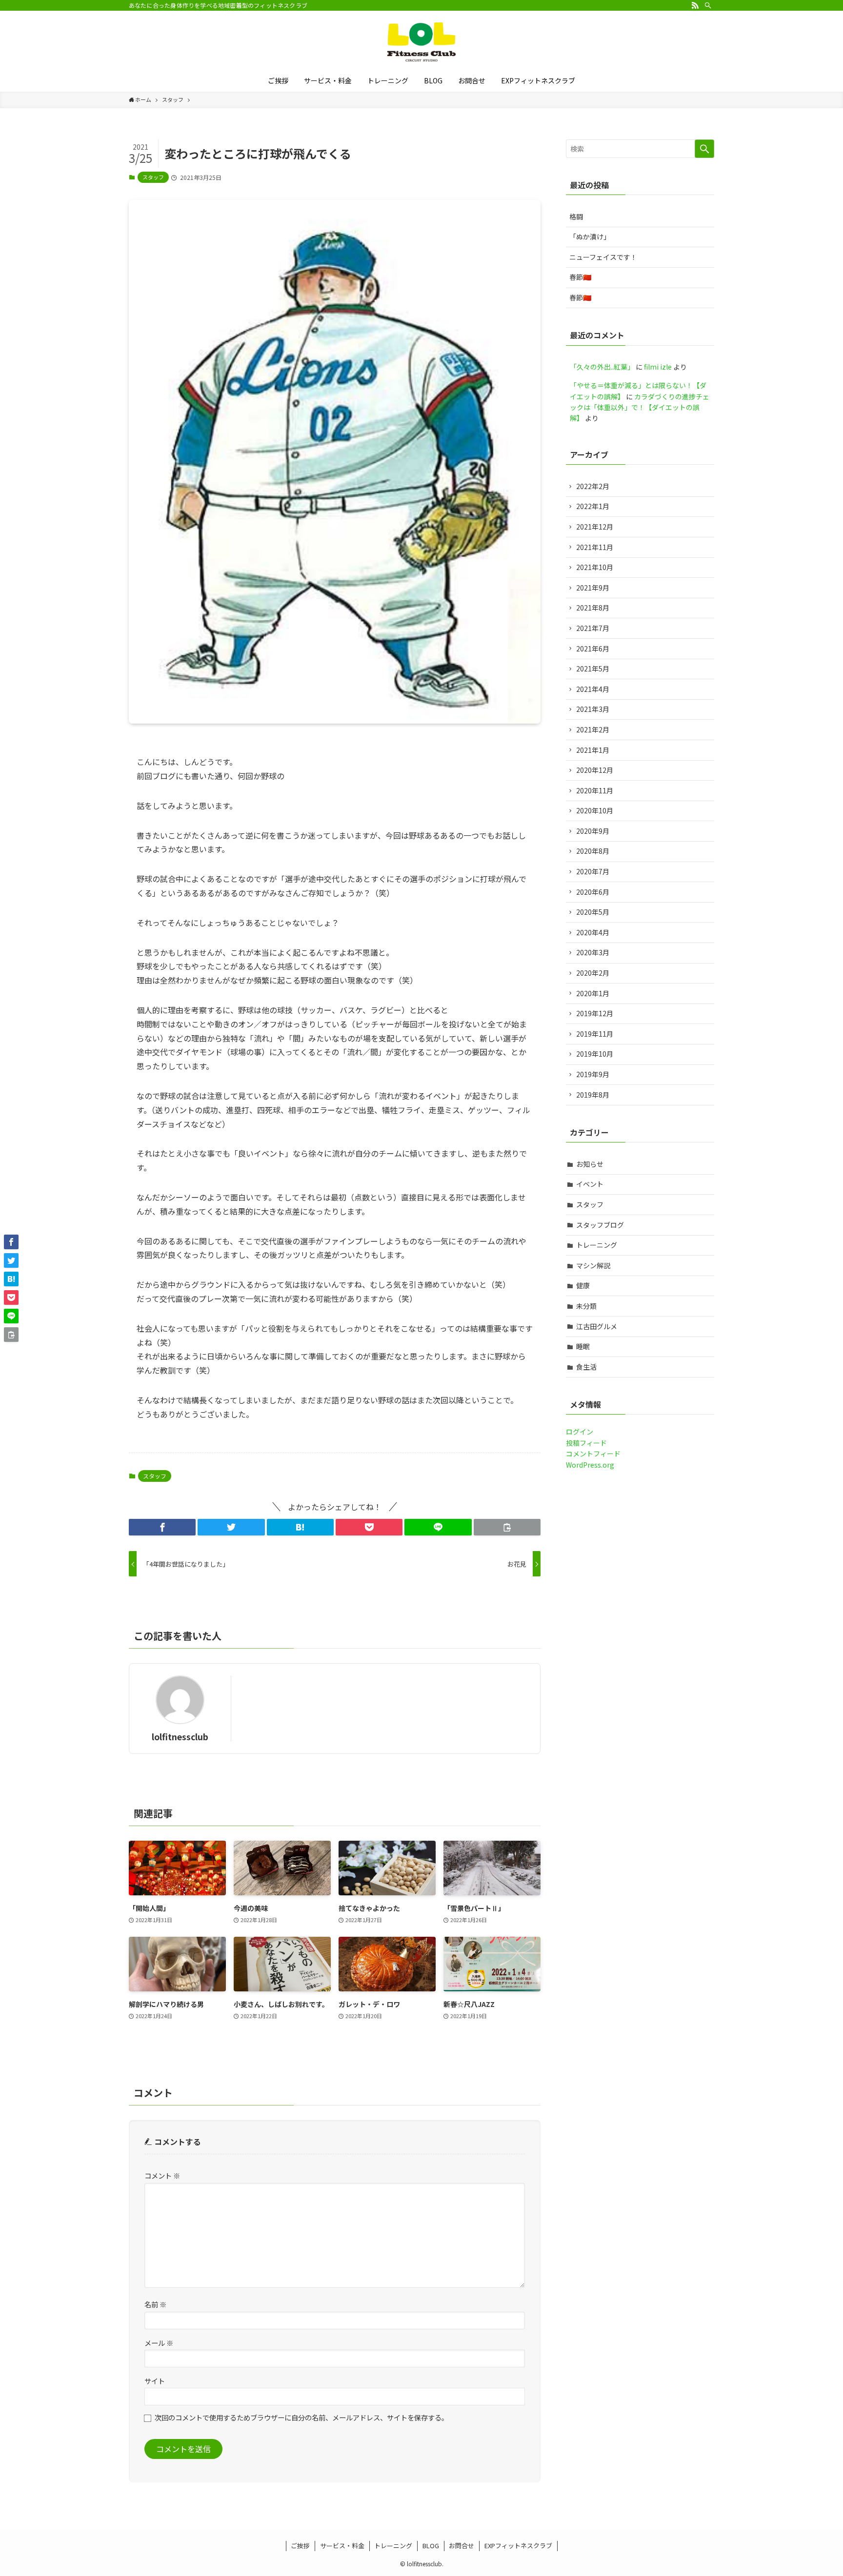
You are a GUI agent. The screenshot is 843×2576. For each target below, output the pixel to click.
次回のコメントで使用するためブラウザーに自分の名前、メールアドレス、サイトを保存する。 (301, 2417)
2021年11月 (595, 547)
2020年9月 (593, 831)
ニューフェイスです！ (603, 257)
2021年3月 (593, 709)
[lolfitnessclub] (421, 42)
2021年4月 (593, 689)
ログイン (580, 1432)
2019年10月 (595, 1054)
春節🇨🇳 (580, 277)
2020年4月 (593, 932)
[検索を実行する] (704, 149)
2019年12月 (595, 1013)
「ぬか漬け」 (590, 236)
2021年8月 (593, 608)
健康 (583, 1285)
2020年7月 (593, 871)
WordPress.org (590, 1465)
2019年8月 (593, 1095)
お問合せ (462, 2546)
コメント (162, 2175)
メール (159, 2343)
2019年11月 (595, 1034)
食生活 (586, 1367)
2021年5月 (593, 669)
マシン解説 (593, 1265)
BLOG (431, 2546)
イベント (590, 1184)
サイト (155, 2381)
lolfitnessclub (180, 1737)
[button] (162, 1527)
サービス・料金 (342, 2546)
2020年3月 (593, 952)
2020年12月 (595, 770)
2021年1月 (593, 750)
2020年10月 (595, 810)
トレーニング (597, 1245)
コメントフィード (593, 1454)
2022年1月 (593, 506)
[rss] (695, 5)
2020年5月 (593, 912)
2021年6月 (593, 649)
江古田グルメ (597, 1326)
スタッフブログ (600, 1225)
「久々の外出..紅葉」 (602, 367)
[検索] (708, 5)
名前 (155, 2304)
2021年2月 (593, 729)
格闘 (576, 216)
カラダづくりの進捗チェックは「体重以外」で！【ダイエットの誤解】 (640, 407)
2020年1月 (593, 993)
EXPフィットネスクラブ (518, 2546)
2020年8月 (593, 851)
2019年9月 (593, 1074)
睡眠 (583, 1346)
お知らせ (590, 1164)
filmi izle (658, 367)
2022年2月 (593, 486)
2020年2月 (593, 973)
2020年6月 (593, 892)
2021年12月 (595, 527)
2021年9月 (593, 588)
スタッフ (153, 177)
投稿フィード (586, 1443)
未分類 (586, 1306)
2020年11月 (595, 790)
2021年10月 (595, 567)
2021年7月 (593, 628)
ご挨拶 (300, 2546)
